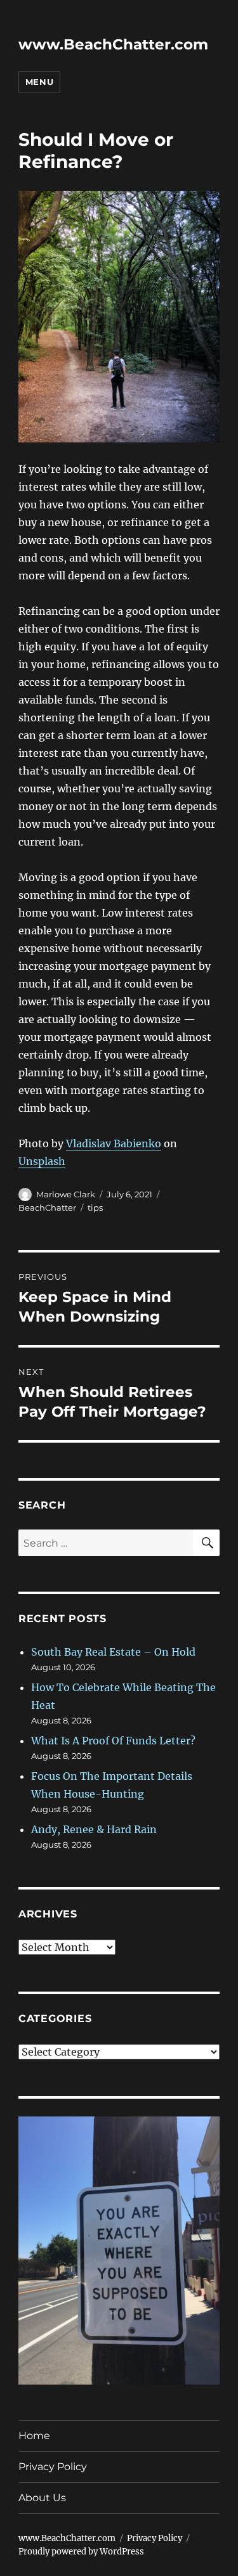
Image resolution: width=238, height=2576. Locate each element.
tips (95, 1207)
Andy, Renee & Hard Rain (94, 1829)
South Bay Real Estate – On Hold (113, 1652)
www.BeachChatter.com (113, 44)
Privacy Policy (53, 2467)
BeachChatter (47, 1207)
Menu (39, 82)
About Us (42, 2498)
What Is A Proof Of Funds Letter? (113, 1741)
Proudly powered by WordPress (81, 2552)
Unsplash (42, 1161)
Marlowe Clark (66, 1194)
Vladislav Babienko (114, 1143)
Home (34, 2436)
